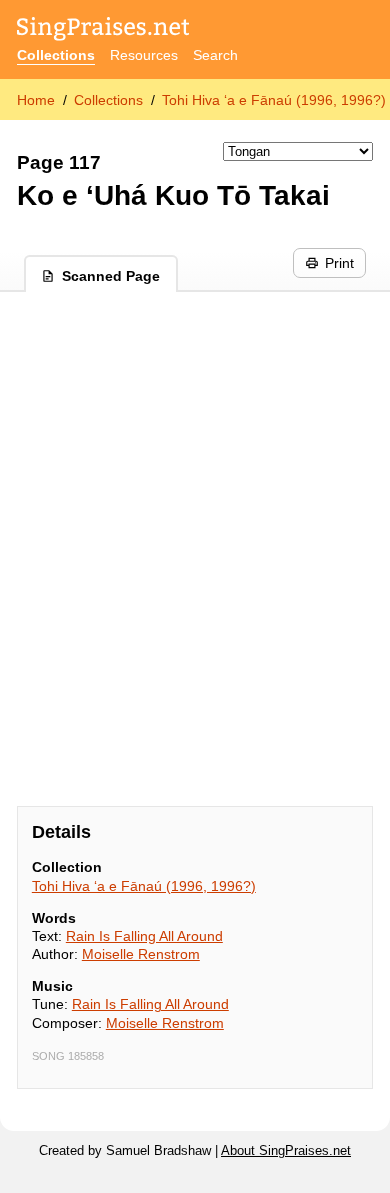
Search (215, 55)
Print (339, 263)
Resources (144, 55)
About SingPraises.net (286, 1151)
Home (36, 100)
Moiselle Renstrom (141, 954)
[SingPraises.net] (103, 30)
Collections (56, 55)
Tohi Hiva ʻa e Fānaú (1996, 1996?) (274, 100)
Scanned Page (111, 276)
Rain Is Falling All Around (144, 936)
